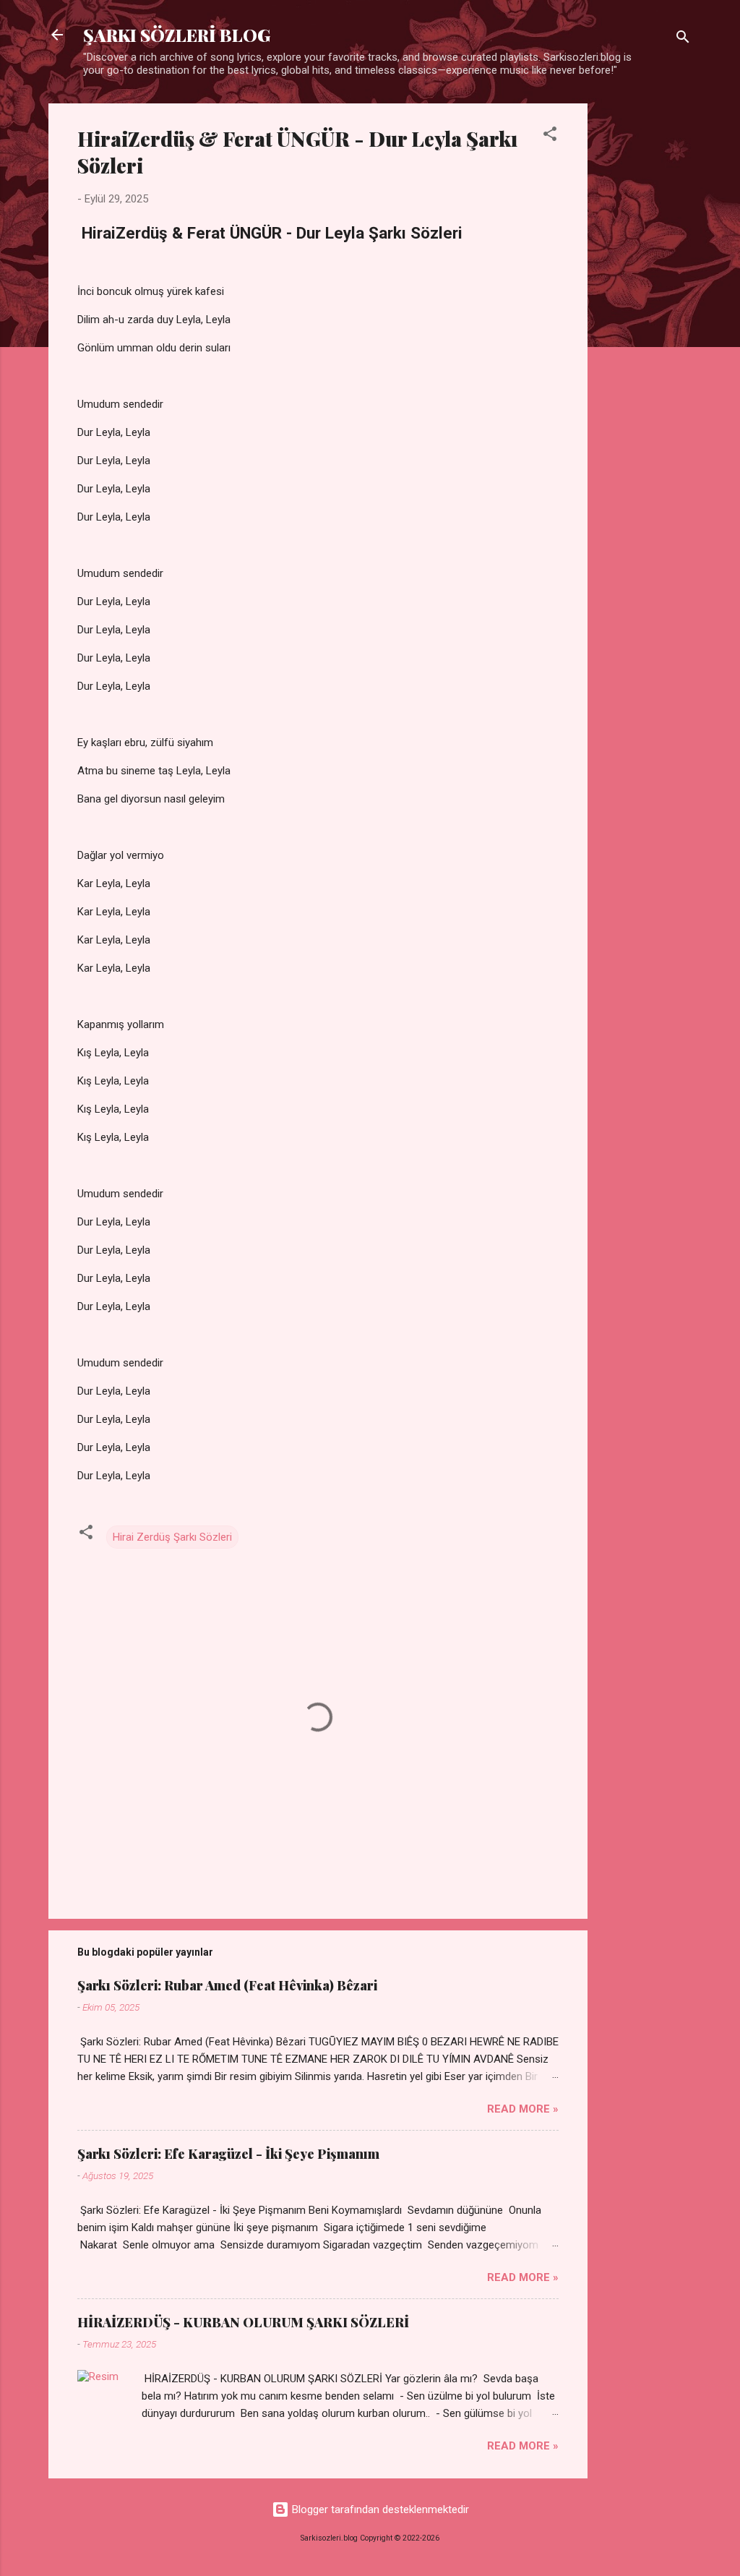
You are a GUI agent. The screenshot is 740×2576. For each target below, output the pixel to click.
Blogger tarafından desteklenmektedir (379, 2509)
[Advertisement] (645, 320)
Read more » (523, 2109)
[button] (550, 136)
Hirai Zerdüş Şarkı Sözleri (172, 1537)
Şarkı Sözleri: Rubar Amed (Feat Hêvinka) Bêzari (227, 1985)
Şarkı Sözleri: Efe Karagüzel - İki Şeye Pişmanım (228, 2154)
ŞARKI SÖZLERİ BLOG (177, 35)
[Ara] (683, 39)
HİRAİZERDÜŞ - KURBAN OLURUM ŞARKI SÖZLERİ (243, 2322)
